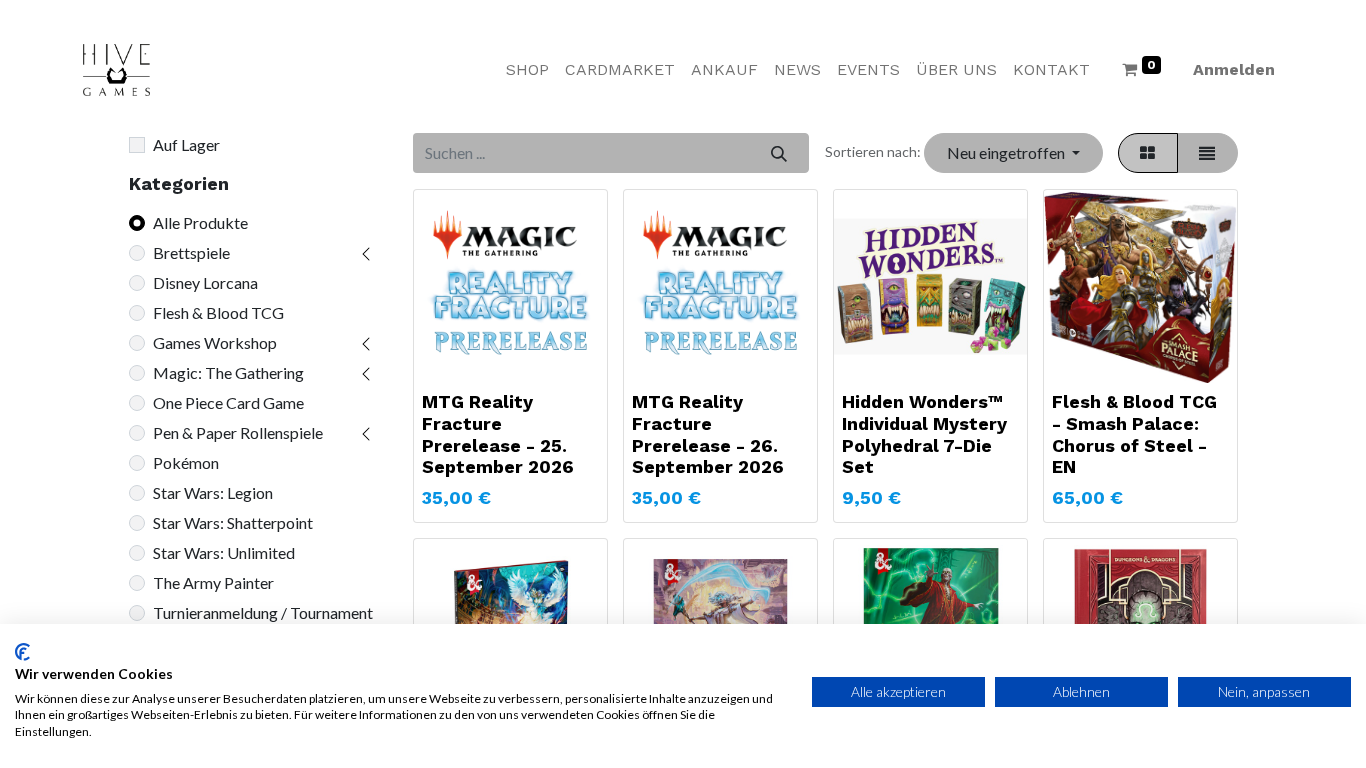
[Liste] (1207, 153)
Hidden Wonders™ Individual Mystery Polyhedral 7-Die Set (924, 434)
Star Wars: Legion (213, 492)
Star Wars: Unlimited (224, 552)
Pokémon (186, 462)
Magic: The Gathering (228, 372)
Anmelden (1234, 69)
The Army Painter (213, 582)
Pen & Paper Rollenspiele (238, 432)
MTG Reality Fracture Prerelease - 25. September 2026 (498, 434)
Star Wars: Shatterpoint (233, 522)
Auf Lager (186, 144)
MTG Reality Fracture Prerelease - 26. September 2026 (708, 434)
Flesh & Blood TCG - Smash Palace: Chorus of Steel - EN (1134, 434)
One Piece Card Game (228, 402)
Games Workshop (215, 342)
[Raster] (1148, 153)
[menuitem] (527, 70)
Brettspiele (191, 252)
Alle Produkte (200, 222)
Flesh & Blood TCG (218, 312)
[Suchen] (778, 153)
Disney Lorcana (205, 282)
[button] (1013, 153)
